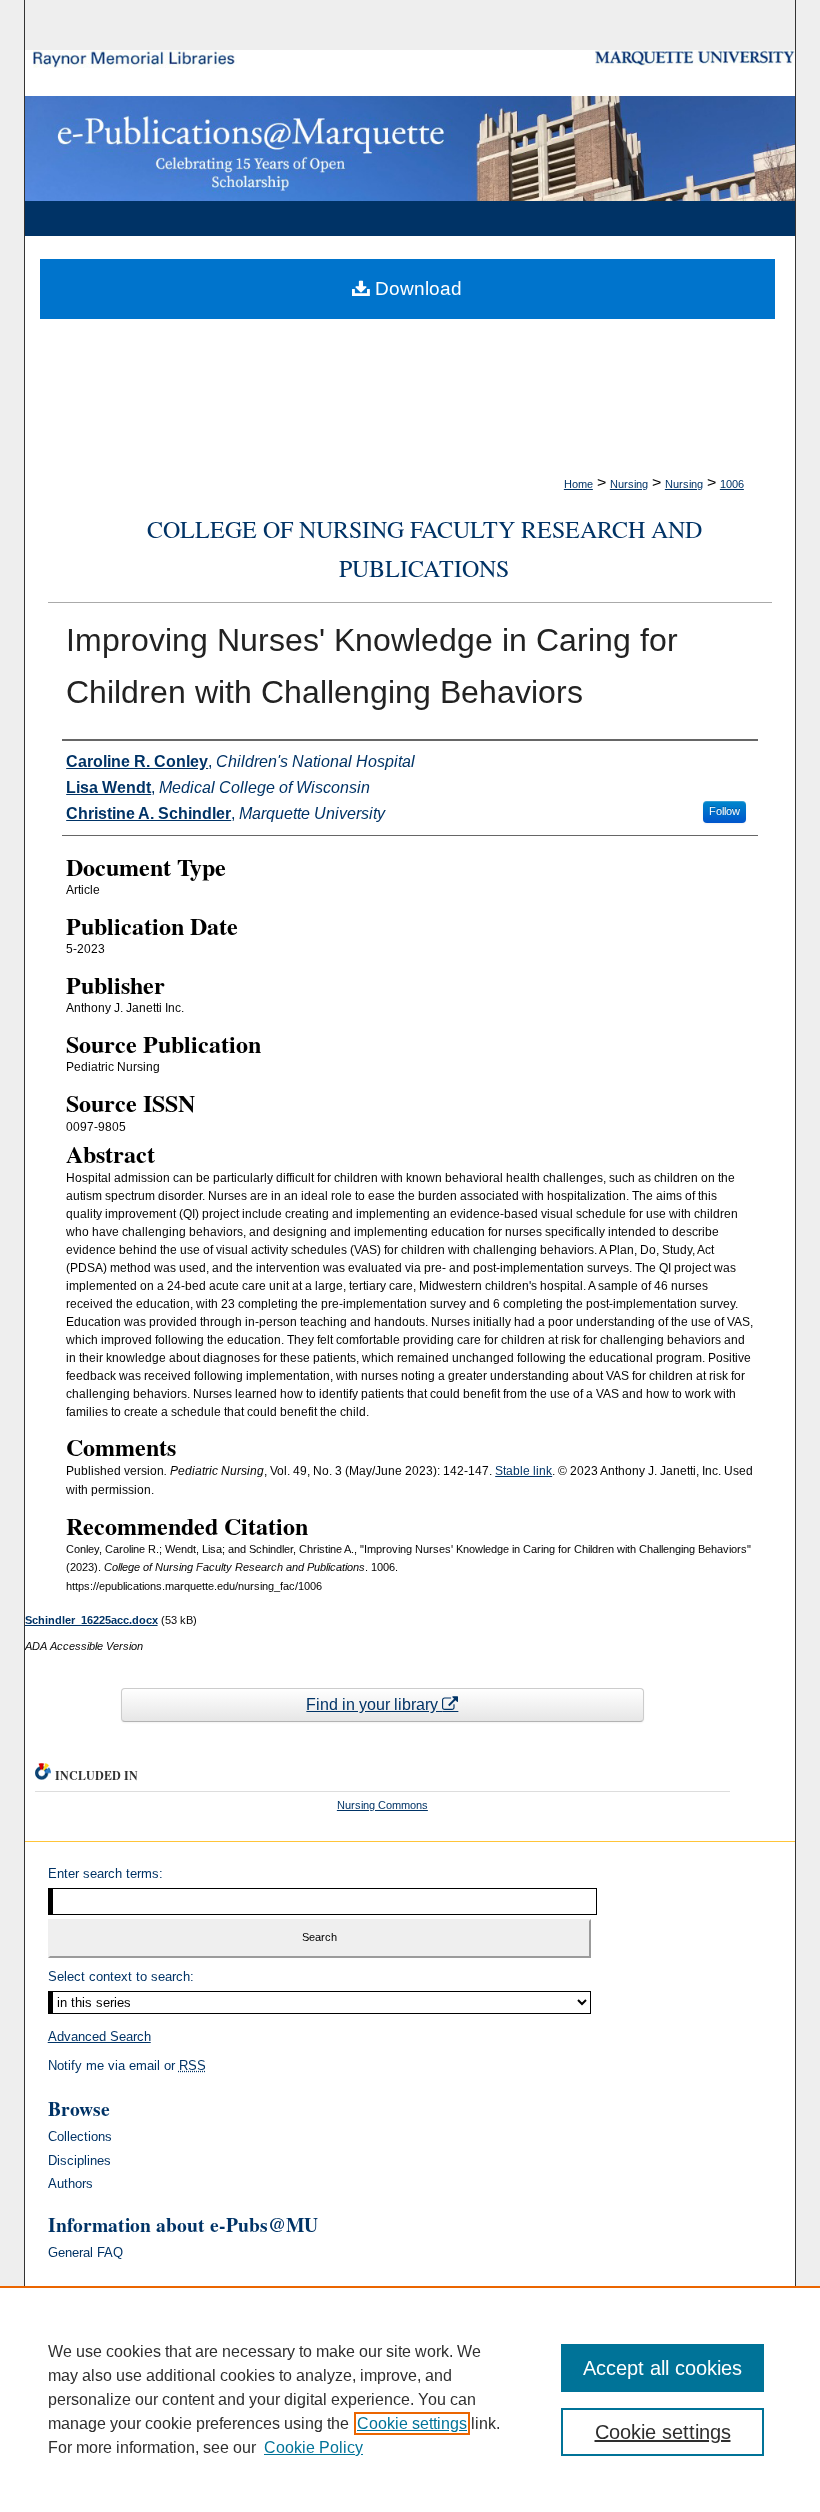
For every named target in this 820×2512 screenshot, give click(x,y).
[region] (410, 2399)
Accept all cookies (662, 2368)
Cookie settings (412, 2423)
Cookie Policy (313, 2447)
